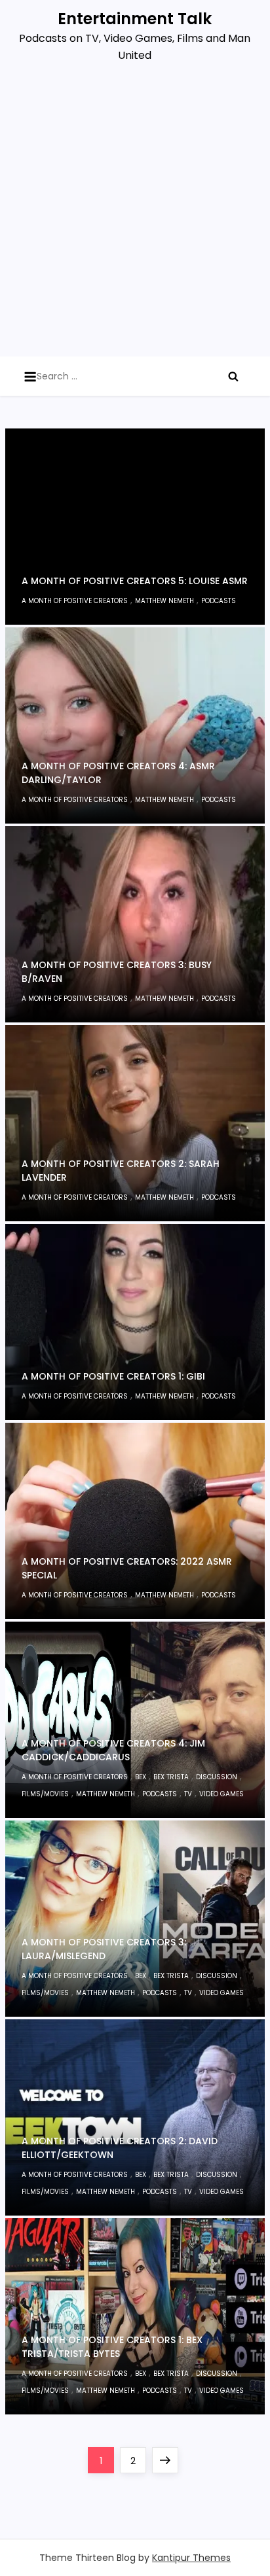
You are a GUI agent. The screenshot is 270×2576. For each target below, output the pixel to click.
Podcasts (219, 601)
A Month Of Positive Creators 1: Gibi (113, 1376)
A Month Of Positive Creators (75, 601)
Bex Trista (171, 1777)
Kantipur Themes (191, 2558)
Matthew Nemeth (164, 601)
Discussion (217, 1777)
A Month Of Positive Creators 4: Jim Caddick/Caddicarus (113, 1750)
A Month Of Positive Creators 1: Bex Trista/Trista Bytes (112, 2347)
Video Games (222, 1794)
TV (188, 1794)
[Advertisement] (135, 215)
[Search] (233, 376)
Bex (141, 1777)
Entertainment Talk (135, 19)
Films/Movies (45, 1794)
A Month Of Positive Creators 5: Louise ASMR (135, 581)
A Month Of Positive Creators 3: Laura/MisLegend (104, 1949)
